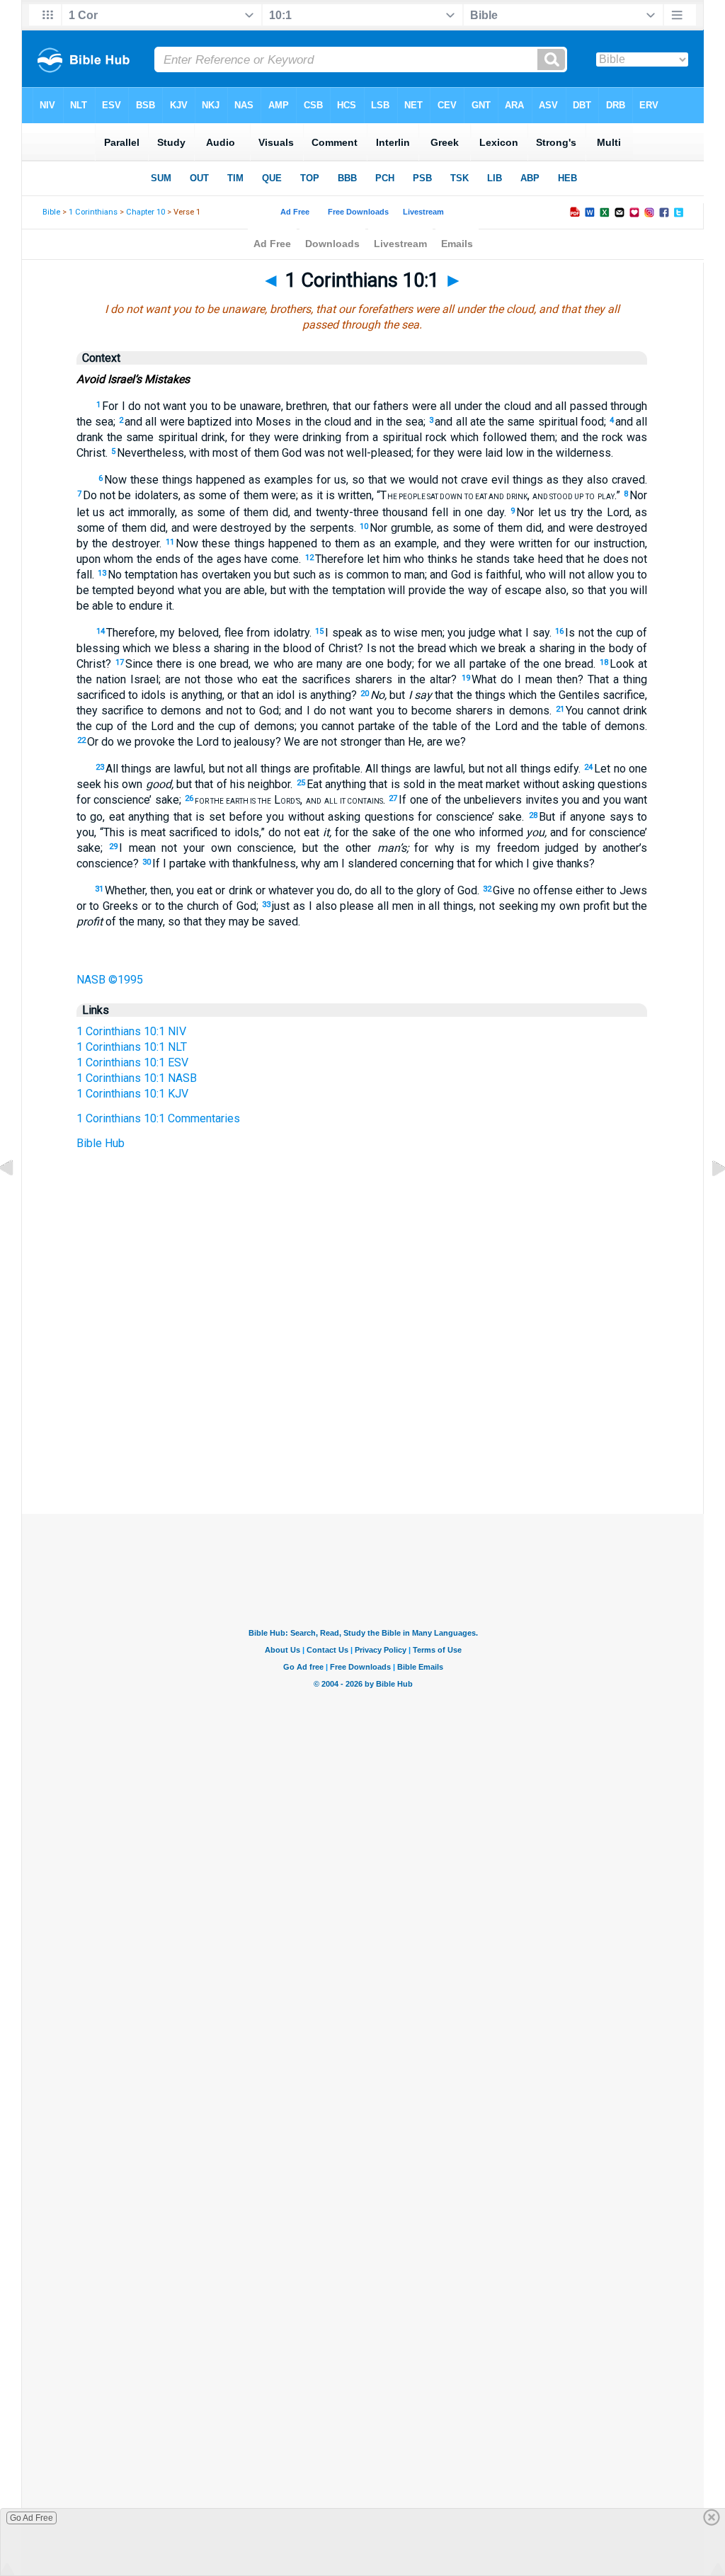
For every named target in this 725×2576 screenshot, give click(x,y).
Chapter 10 (145, 212)
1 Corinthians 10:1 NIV (131, 1031)
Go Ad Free (32, 2518)
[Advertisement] (362, 1427)
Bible (51, 212)
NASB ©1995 (110, 980)
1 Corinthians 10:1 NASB (137, 1078)
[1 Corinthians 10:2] (707, 1201)
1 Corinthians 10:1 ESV (132, 1062)
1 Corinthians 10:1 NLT (132, 1047)
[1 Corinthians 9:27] (18, 1201)
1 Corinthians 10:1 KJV (132, 1094)
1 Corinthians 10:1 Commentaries (158, 1118)
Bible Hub (101, 1143)
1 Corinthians (93, 212)
